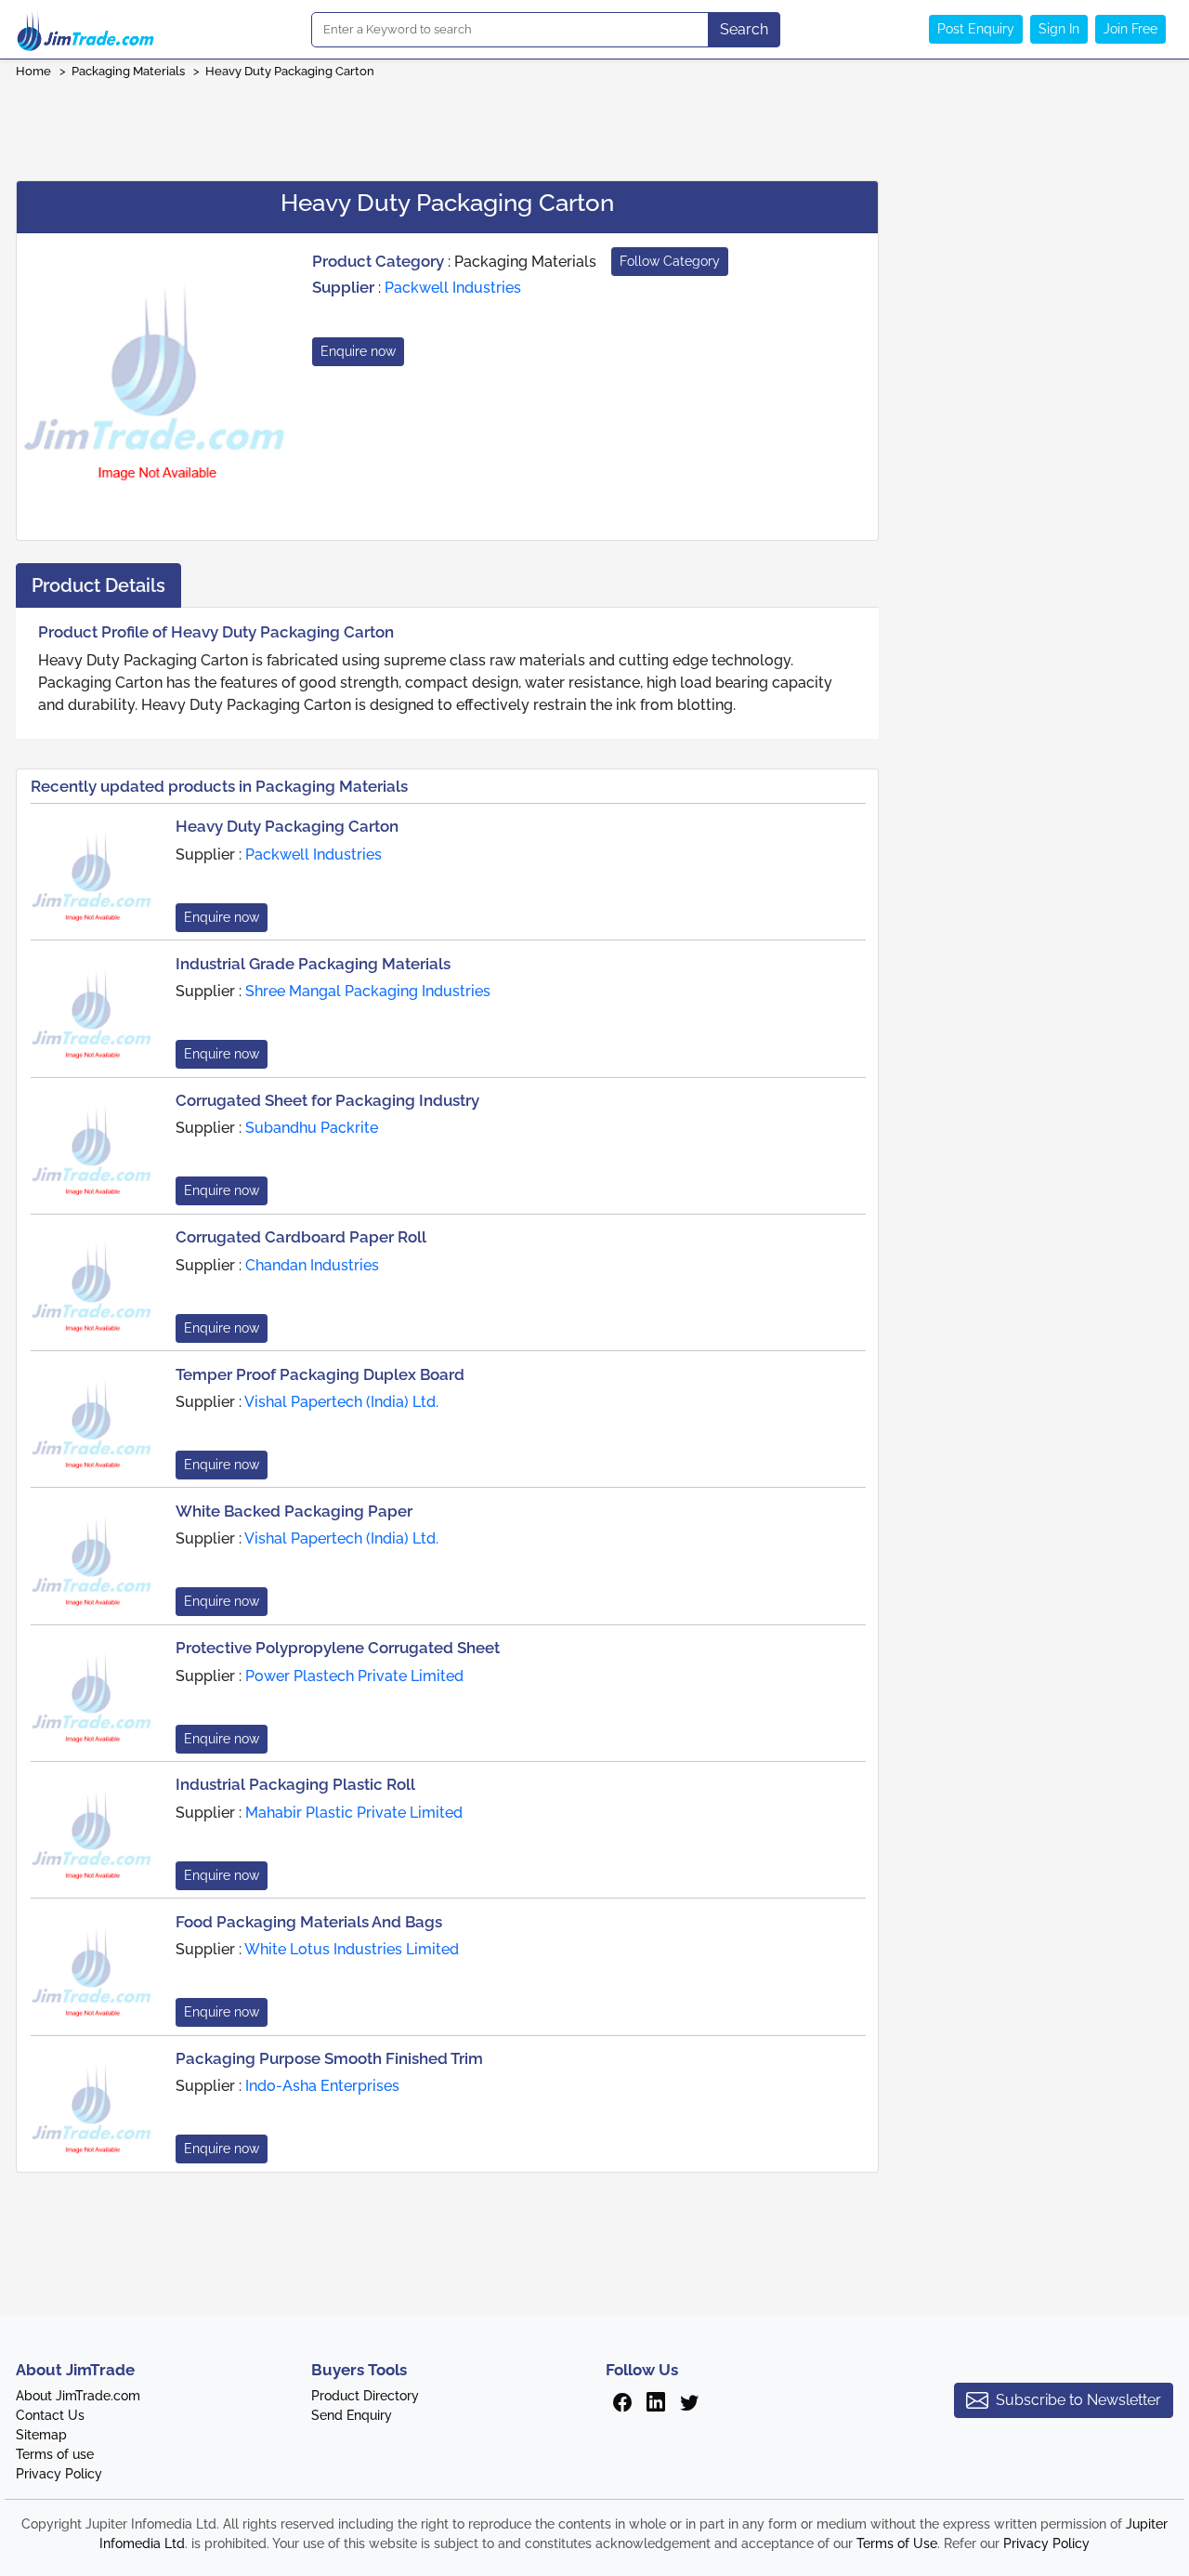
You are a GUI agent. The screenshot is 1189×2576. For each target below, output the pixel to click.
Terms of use (55, 2454)
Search (744, 29)
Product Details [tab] (98, 585)
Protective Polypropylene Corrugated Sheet (338, 1648)
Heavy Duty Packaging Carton (290, 71)
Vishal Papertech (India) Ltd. (341, 1402)
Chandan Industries (312, 1265)
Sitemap (41, 2435)
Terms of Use (897, 2543)
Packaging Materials (128, 71)
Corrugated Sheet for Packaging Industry (327, 1100)
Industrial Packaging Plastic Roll (295, 1784)
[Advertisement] (594, 124)
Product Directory (365, 2396)
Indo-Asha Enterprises (322, 2086)
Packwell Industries (453, 288)
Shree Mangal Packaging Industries (368, 991)
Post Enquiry (976, 29)
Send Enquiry (352, 2415)
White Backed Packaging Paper (294, 1511)
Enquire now (358, 351)
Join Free (1130, 29)
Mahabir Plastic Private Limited (354, 1813)
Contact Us (50, 2415)
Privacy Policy (59, 2474)
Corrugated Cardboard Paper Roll (301, 1237)
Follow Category (670, 261)
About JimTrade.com (78, 2396)
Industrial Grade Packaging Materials (313, 964)
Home (33, 71)
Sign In (1059, 29)
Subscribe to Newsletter (1078, 2400)
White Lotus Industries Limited (352, 1949)
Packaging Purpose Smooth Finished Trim (329, 2058)
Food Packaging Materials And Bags (309, 1922)
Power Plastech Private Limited (354, 1676)
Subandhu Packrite (312, 1128)
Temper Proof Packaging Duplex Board (320, 1374)
